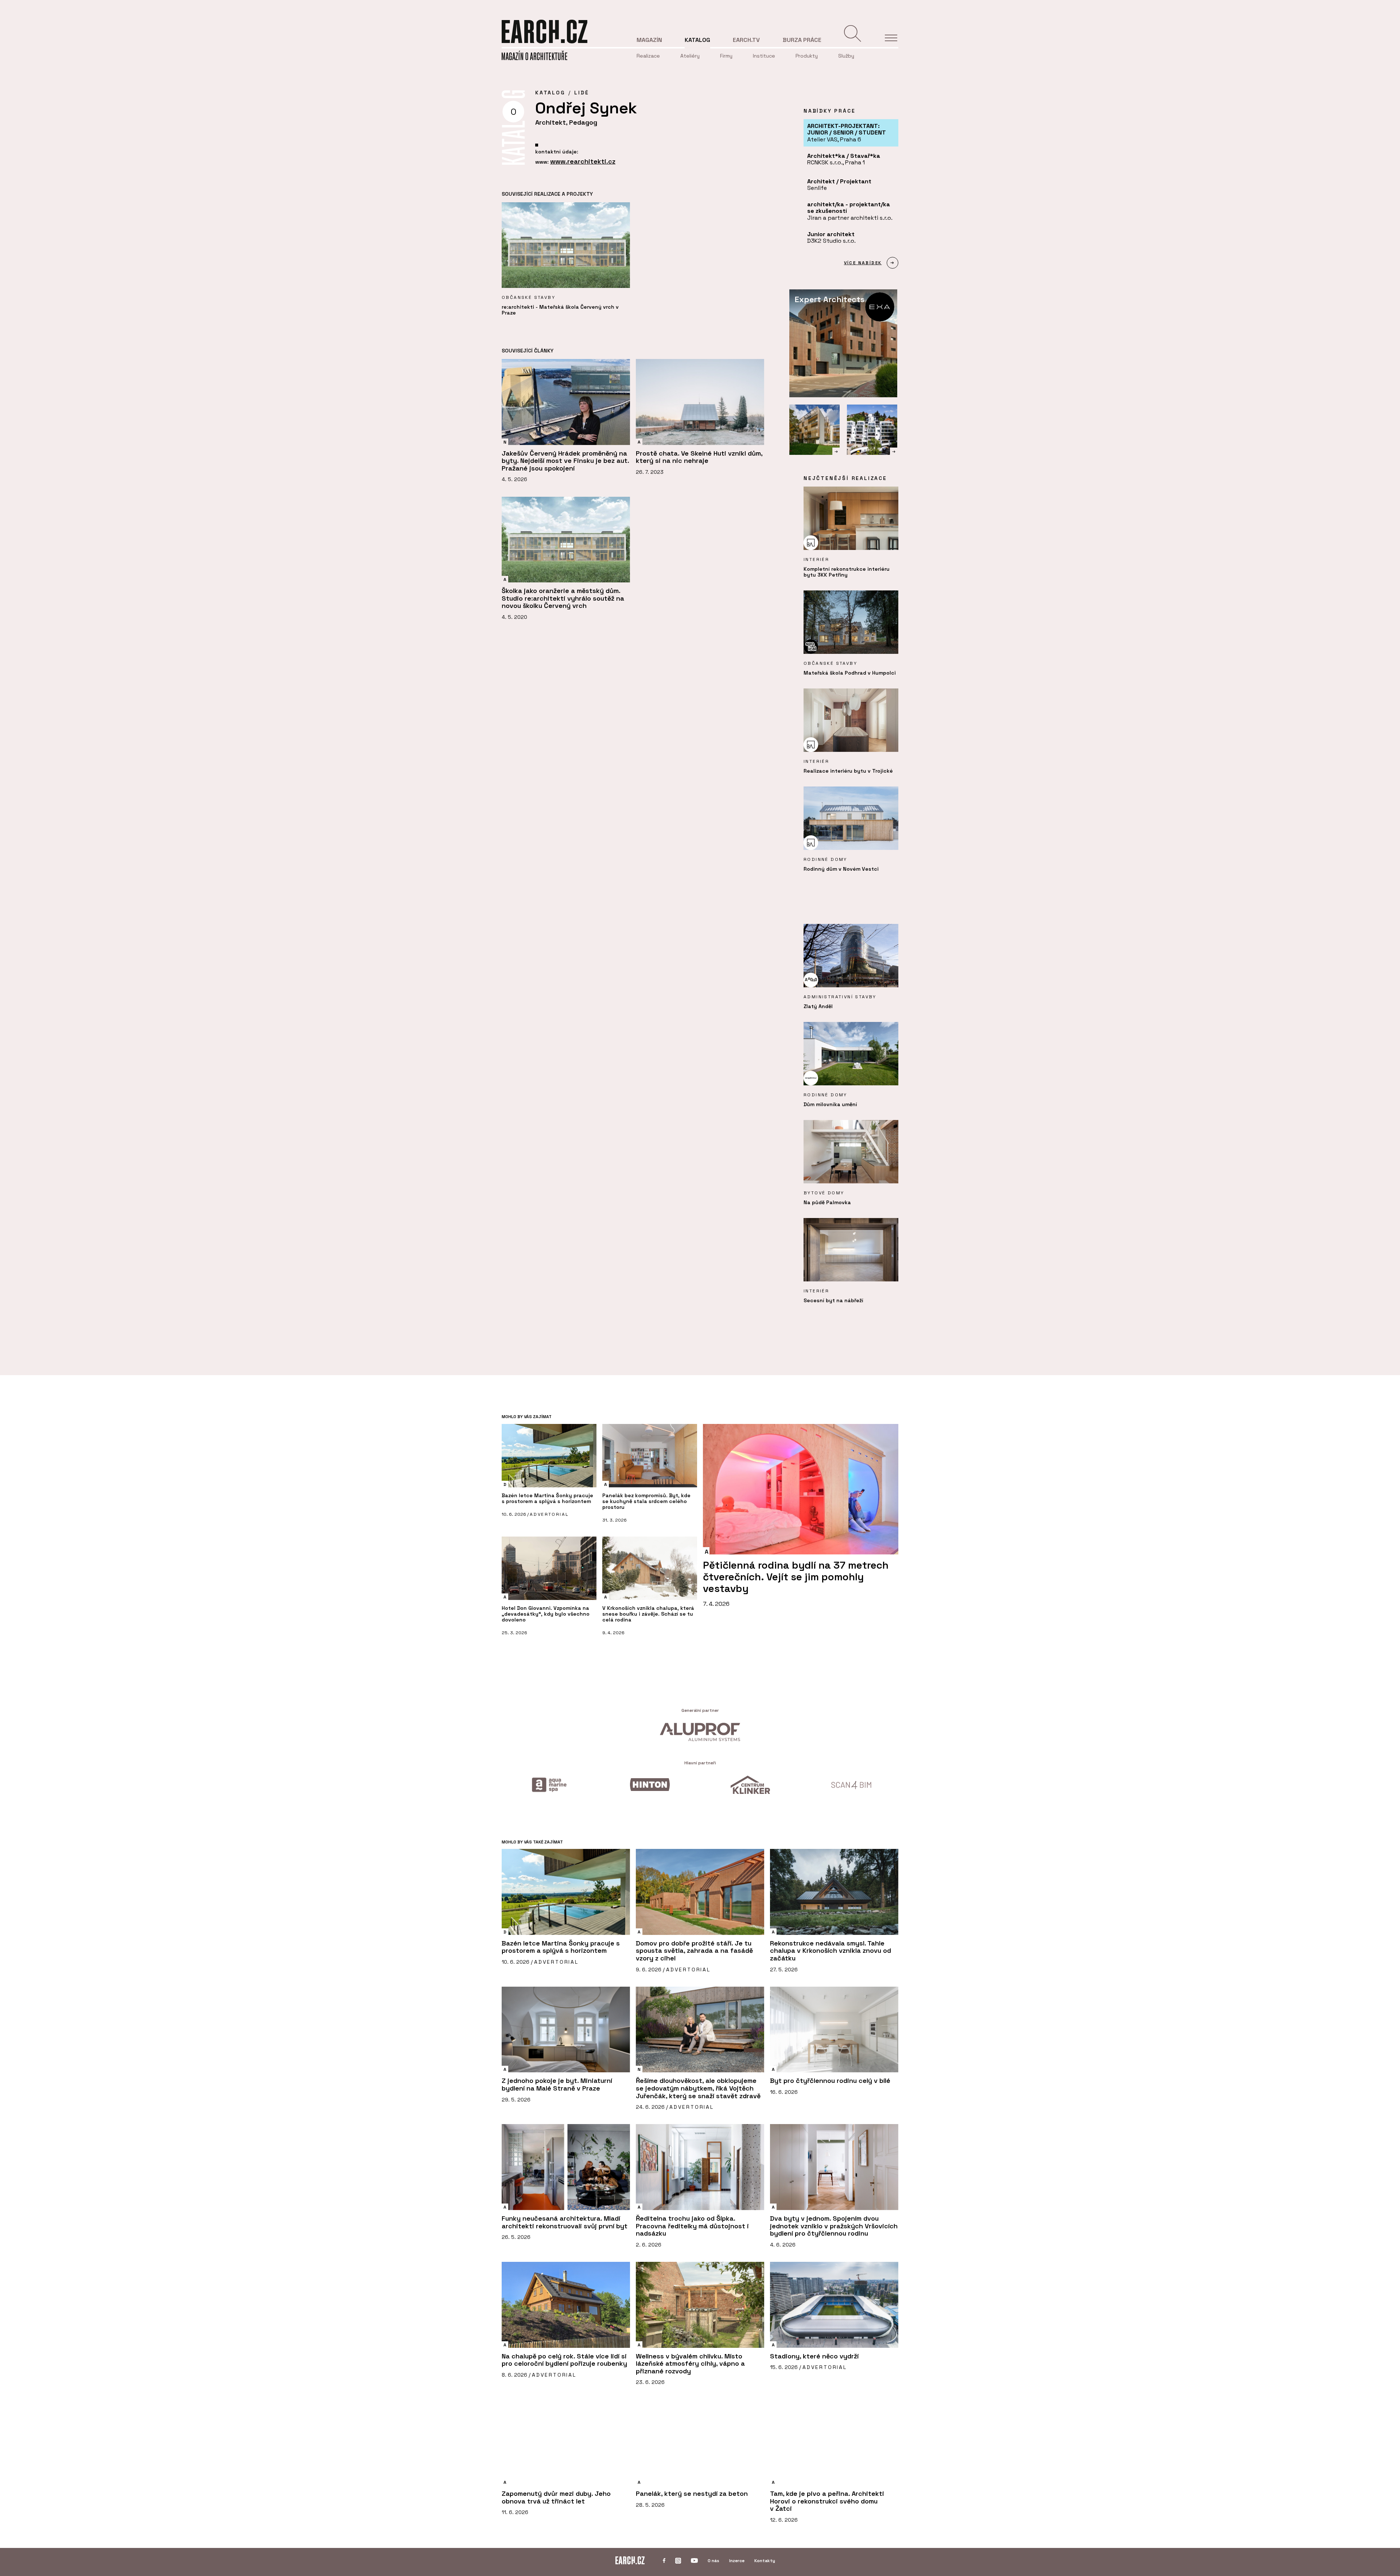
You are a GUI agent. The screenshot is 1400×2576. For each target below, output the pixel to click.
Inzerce (737, 2561)
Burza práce (802, 40)
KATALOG (550, 93)
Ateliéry (690, 56)
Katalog (697, 40)
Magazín (649, 40)
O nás (713, 2561)
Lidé (582, 93)
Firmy (726, 56)
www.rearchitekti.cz (583, 161)
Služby (846, 56)
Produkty (807, 56)
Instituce (764, 56)
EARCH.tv (746, 40)
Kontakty (765, 2561)
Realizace (648, 56)
